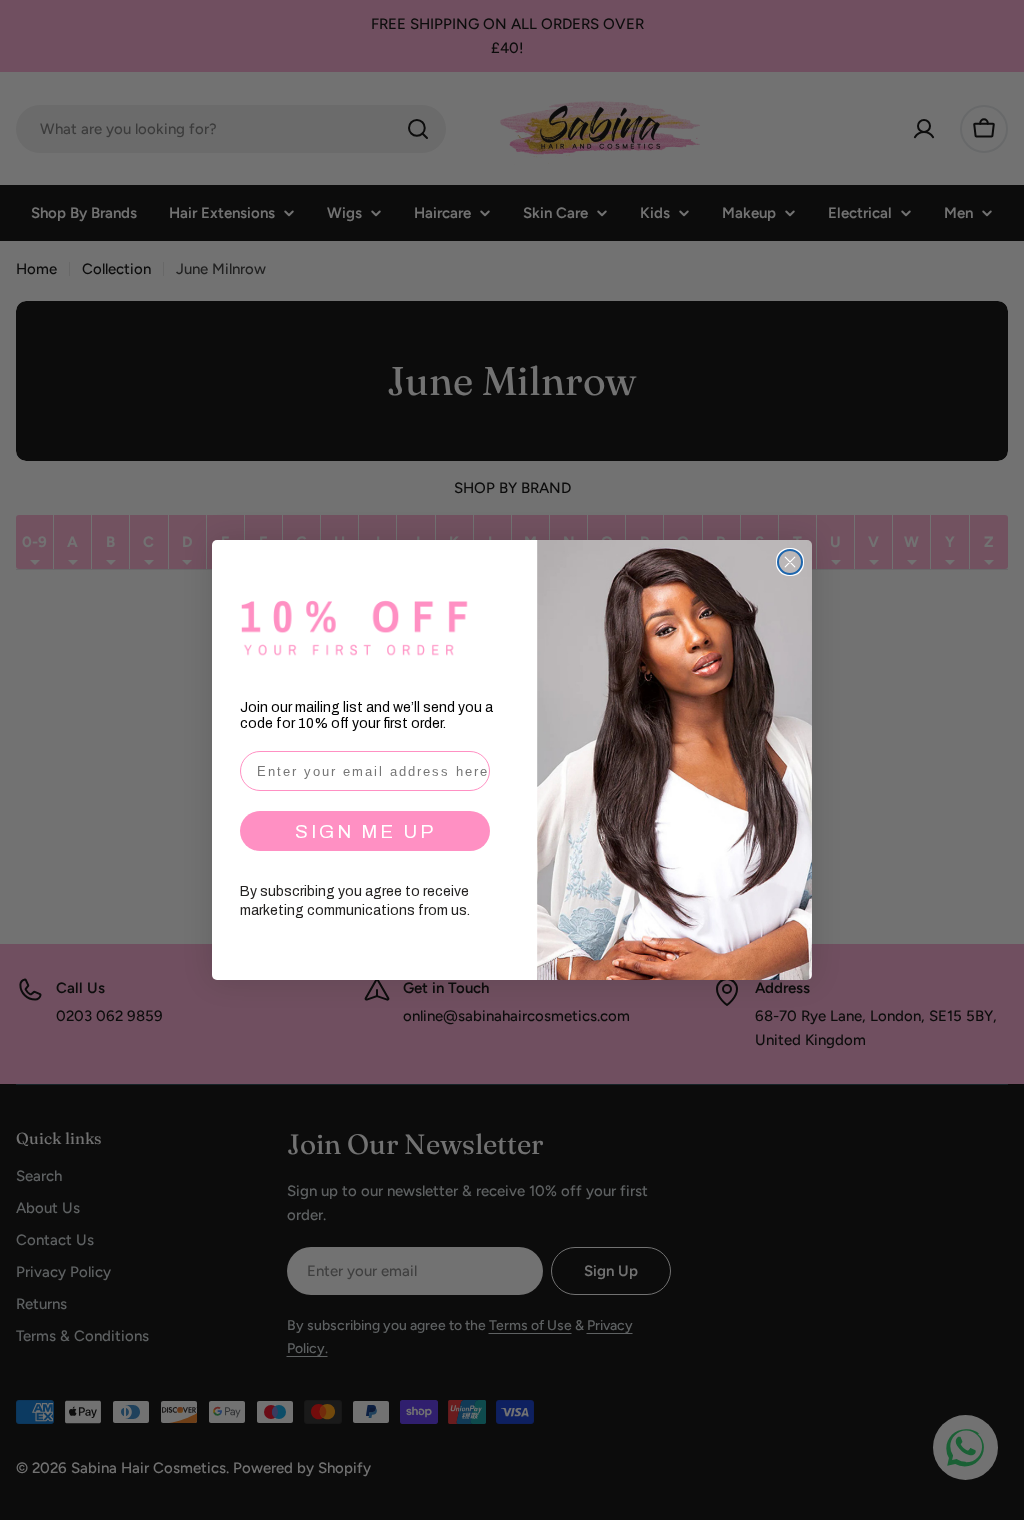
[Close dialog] (790, 562)
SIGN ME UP (365, 831)
